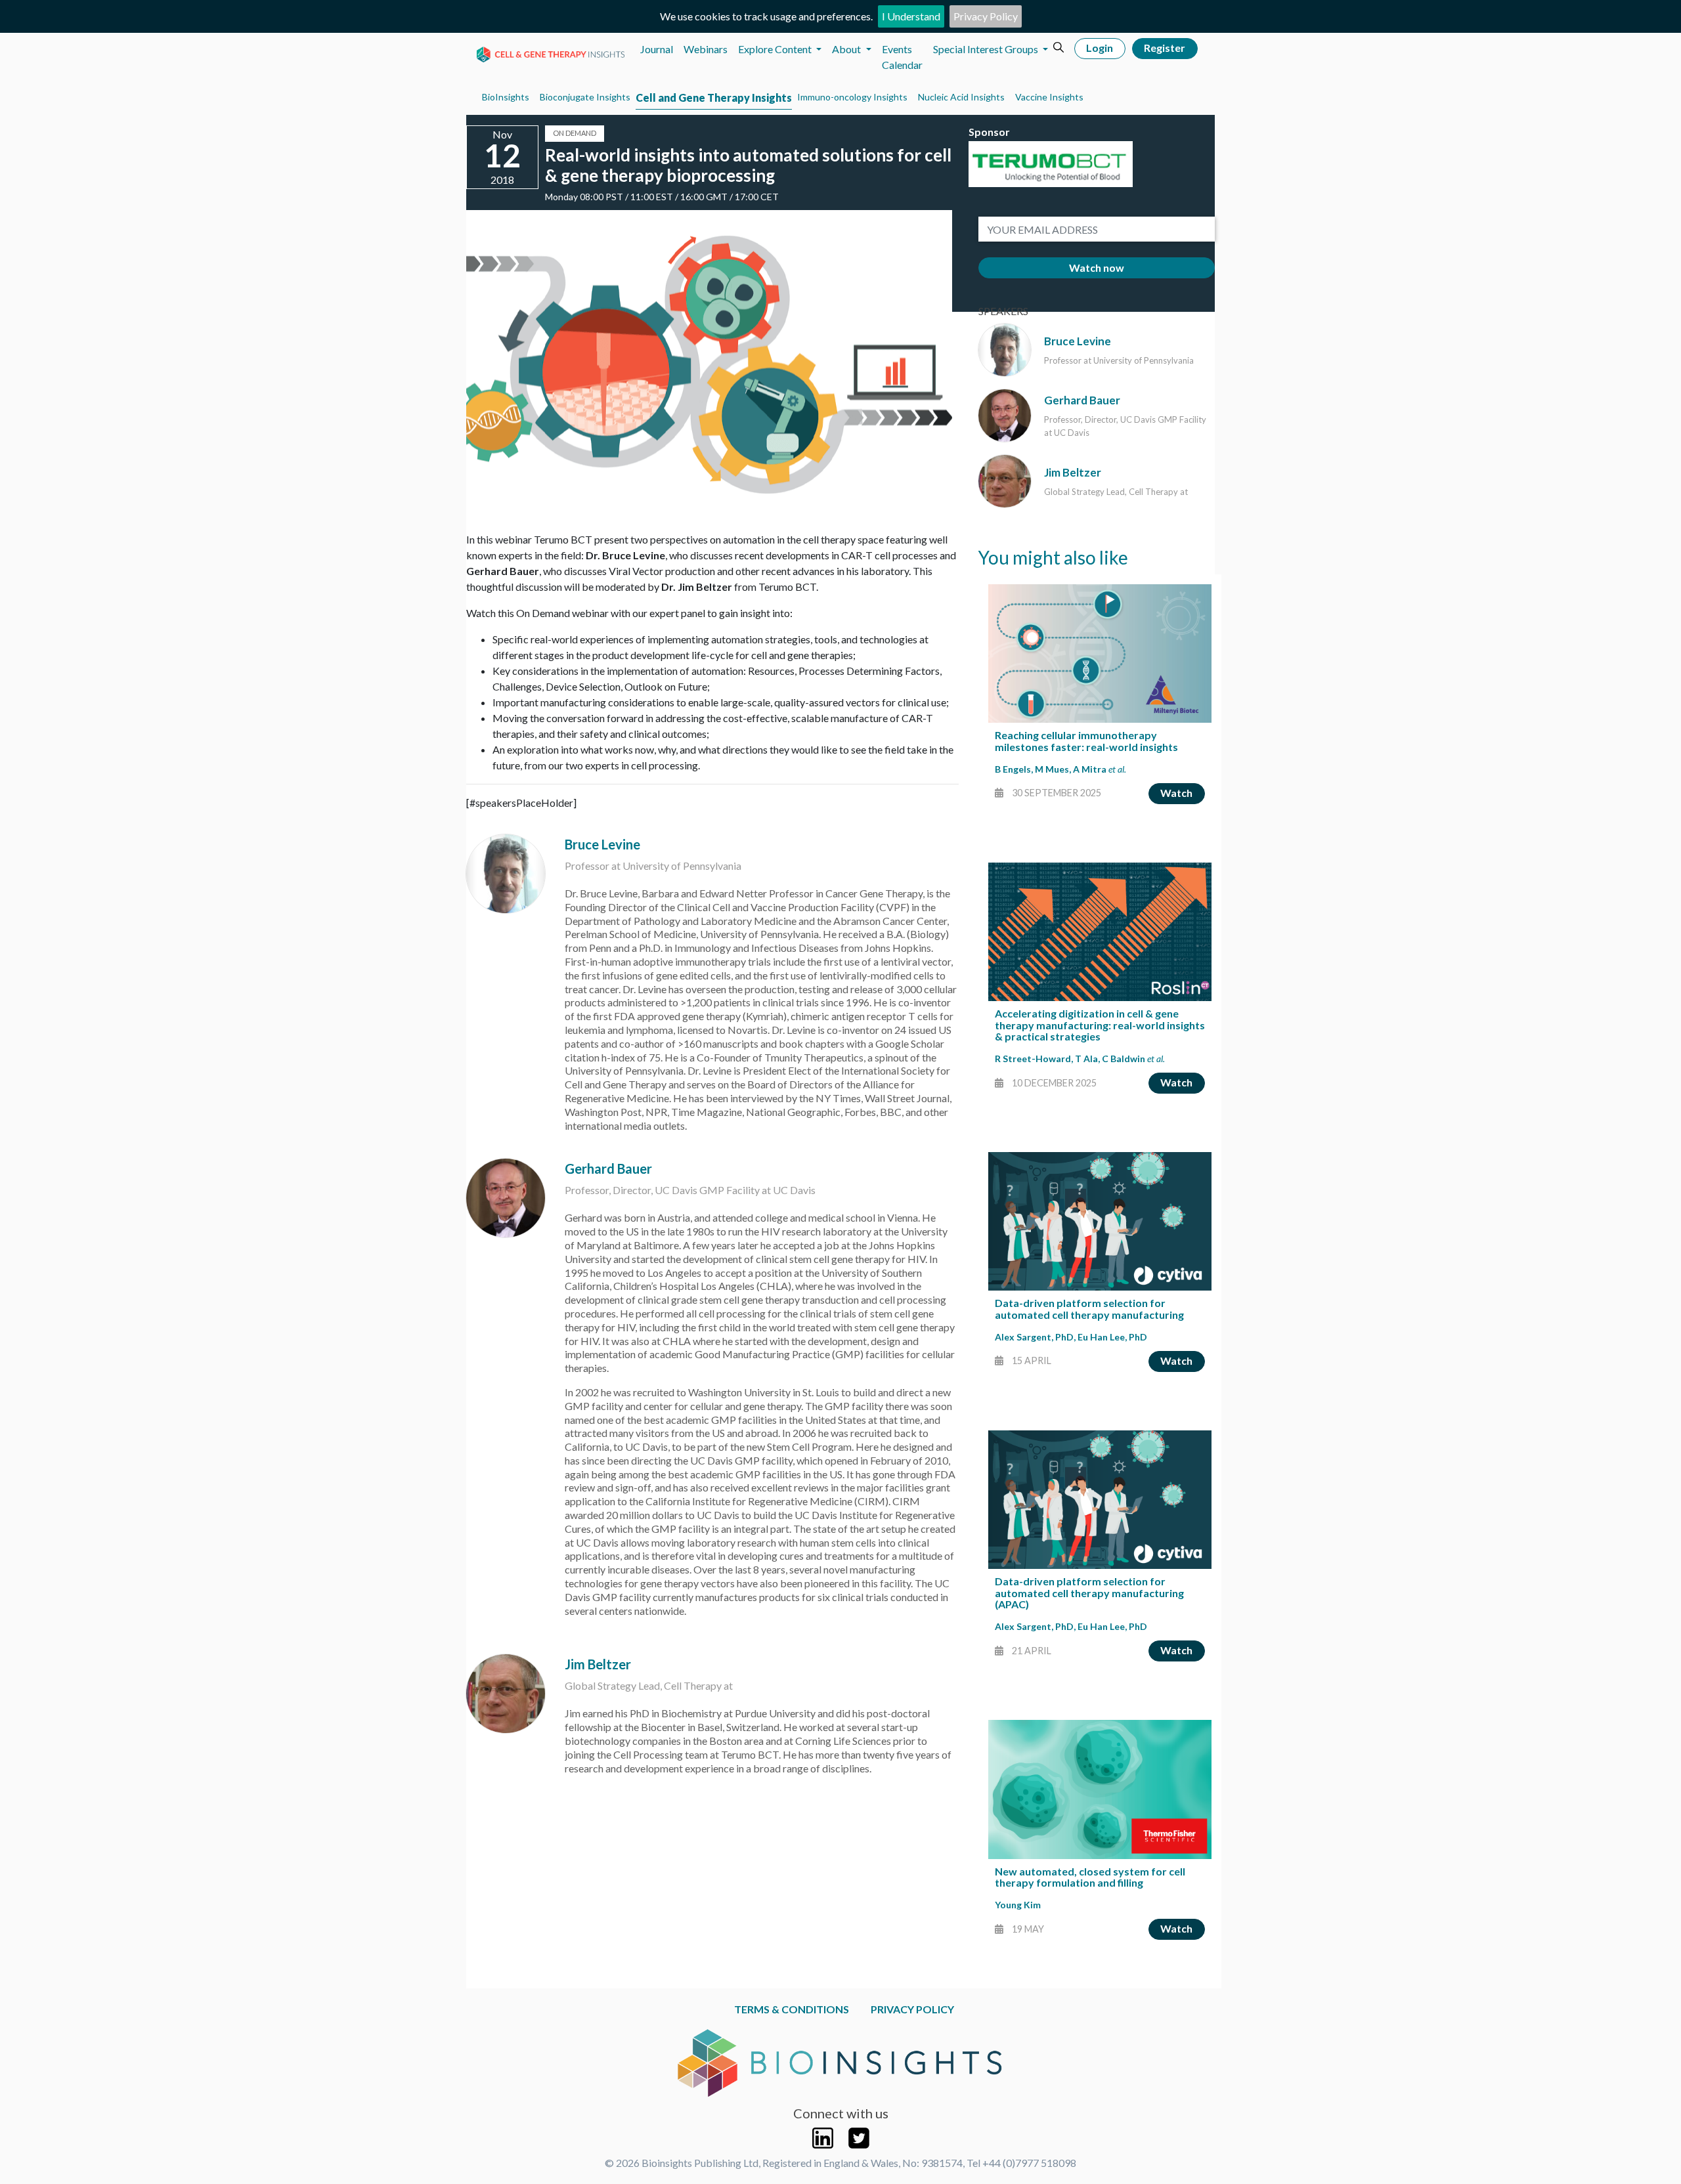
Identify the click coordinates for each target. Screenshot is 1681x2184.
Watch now (1097, 268)
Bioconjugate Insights (585, 97)
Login (1100, 48)
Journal (657, 49)
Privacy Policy (986, 16)
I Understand (911, 16)
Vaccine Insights (1049, 97)
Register (1165, 48)
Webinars (706, 49)
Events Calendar (902, 57)
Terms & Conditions (792, 2009)
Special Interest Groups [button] (987, 49)
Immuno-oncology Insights (852, 97)
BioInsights (506, 97)
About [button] (847, 49)
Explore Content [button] (776, 49)
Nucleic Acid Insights (961, 97)
